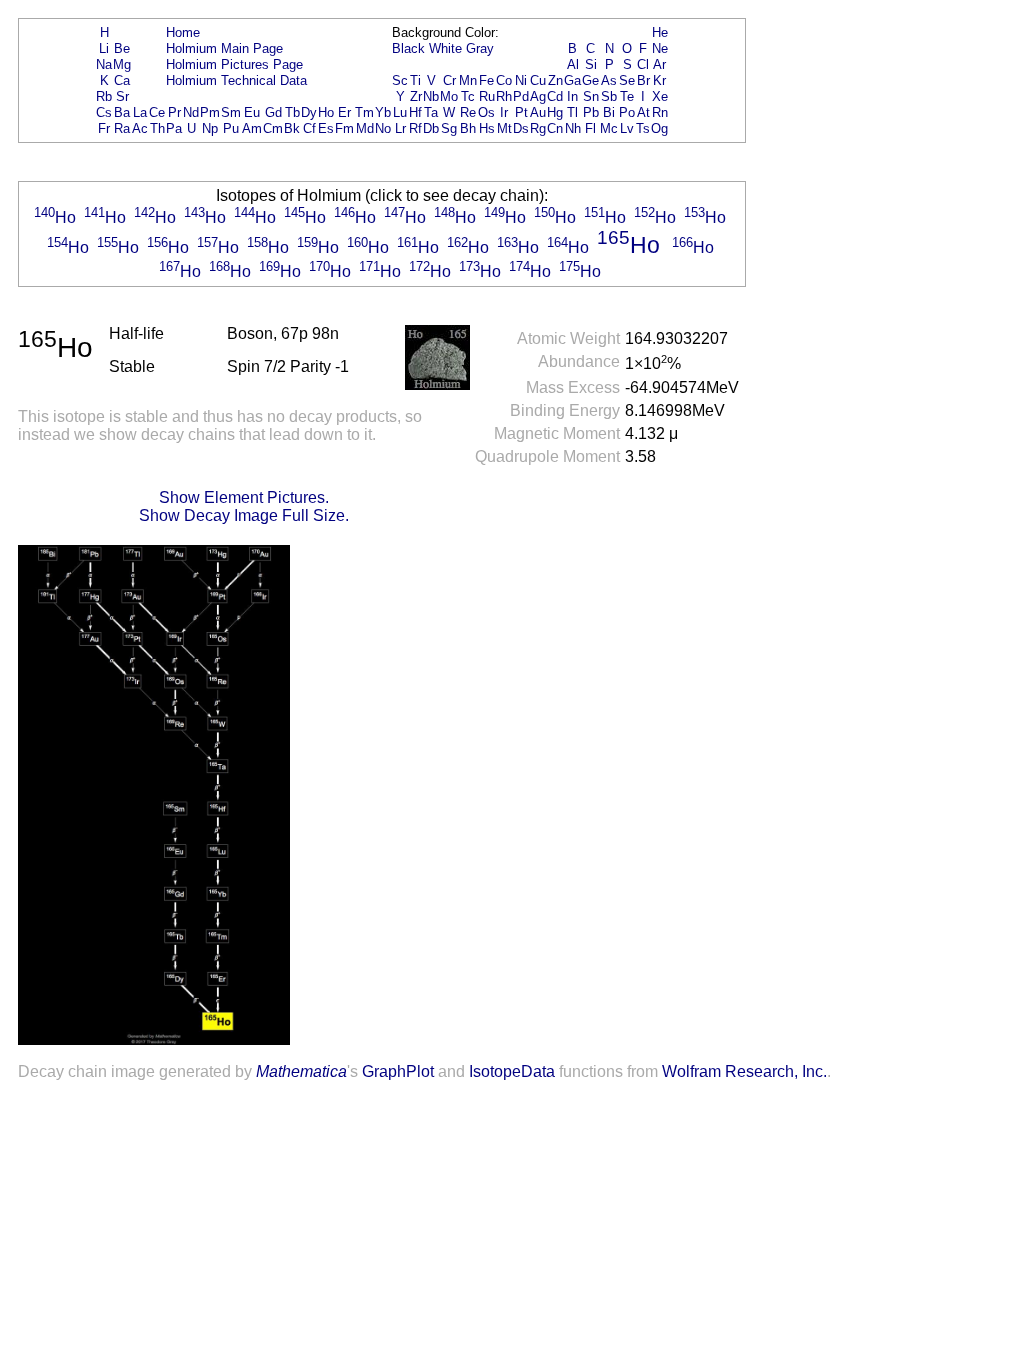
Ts (643, 128)
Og (659, 128)
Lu (400, 112)
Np (210, 128)
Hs (487, 128)
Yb (383, 112)
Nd (191, 112)
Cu (538, 80)
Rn (660, 112)
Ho (326, 112)
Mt (504, 128)
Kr (659, 80)
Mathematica (301, 1071)
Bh (468, 128)
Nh (573, 128)
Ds (521, 128)
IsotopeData (512, 1071)
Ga (572, 80)
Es (326, 128)
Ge (590, 80)
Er (344, 112)
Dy (309, 112)
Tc (468, 96)
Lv (627, 128)
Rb (104, 96)
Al (573, 64)
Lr (400, 128)
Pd (521, 96)
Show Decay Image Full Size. (244, 515)
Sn (591, 96)
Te (627, 96)
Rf (415, 128)
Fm (344, 128)
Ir (504, 112)
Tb (292, 112)
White (445, 48)
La (140, 112)
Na (104, 64)
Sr (122, 96)
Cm (273, 128)
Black (408, 48)
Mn (468, 80)
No (383, 128)
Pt (521, 112)
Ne (660, 48)
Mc (609, 128)
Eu (252, 112)
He (660, 32)
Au (538, 112)
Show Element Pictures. (244, 497)
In (572, 96)
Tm (364, 112)
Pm (210, 112)
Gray (480, 48)
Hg (555, 112)
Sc (400, 80)
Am (252, 128)
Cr (449, 80)
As (609, 80)
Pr (174, 112)
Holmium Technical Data (236, 80)
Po (627, 112)
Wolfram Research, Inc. (744, 1071)
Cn (555, 128)
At (643, 112)
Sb (609, 96)
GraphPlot (398, 1071)
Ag (538, 96)
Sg (449, 128)
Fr (104, 128)
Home (183, 32)
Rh (504, 96)
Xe (660, 96)
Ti (415, 80)
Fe (486, 80)
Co (504, 80)
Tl (572, 112)
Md (365, 128)
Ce (157, 112)
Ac (140, 128)
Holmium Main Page (224, 48)
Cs (104, 112)
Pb (591, 112)
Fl (590, 128)
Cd (555, 96)
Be (122, 48)
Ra (122, 128)
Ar (659, 64)
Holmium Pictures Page (234, 64)
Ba (122, 112)
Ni (521, 80)
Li (104, 48)
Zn (555, 80)
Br (643, 80)
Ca (122, 80)
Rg (538, 128)
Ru (487, 96)
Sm (231, 112)
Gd (273, 112)
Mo (449, 96)
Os (486, 112)
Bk (292, 128)
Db (431, 128)
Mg (122, 64)
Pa (174, 128)
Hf (415, 112)
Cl (643, 64)
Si (591, 64)
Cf (309, 128)
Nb (431, 96)
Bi (609, 112)
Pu (231, 128)
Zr (416, 96)
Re (468, 112)
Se (627, 80)
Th (157, 128)
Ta (431, 112)
